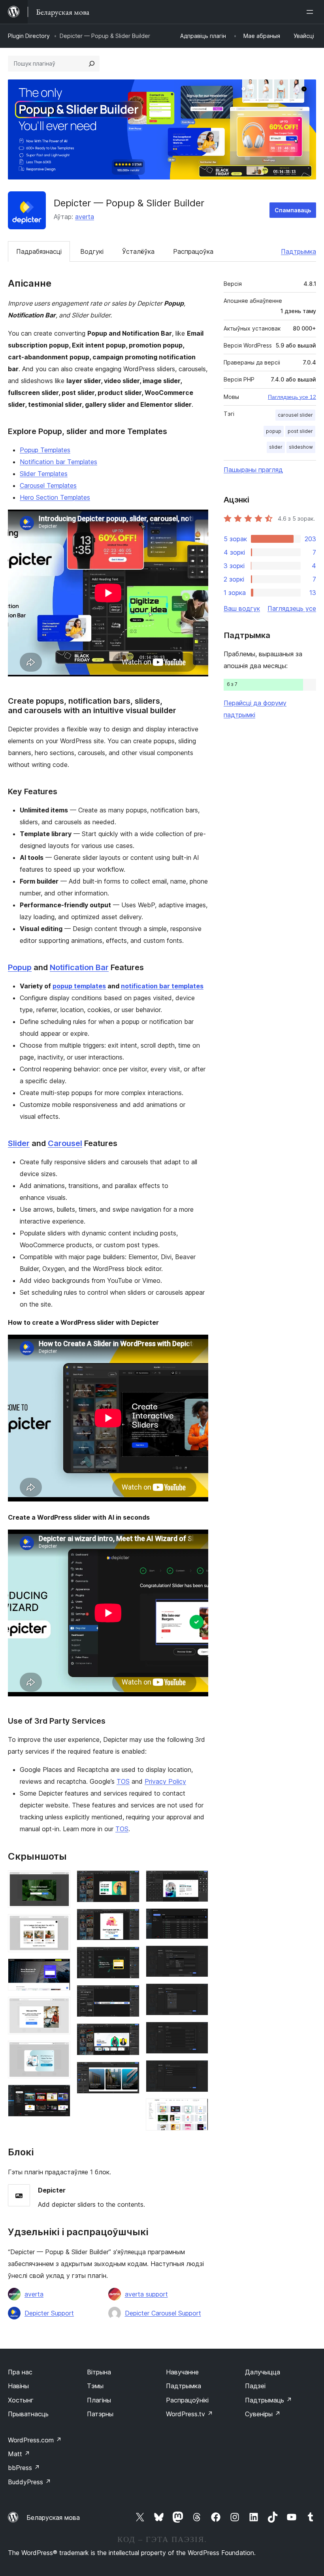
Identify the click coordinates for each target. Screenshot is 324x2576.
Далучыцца (263, 2372)
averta (85, 217)
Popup (20, 967)
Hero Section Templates (55, 497)
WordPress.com (35, 2440)
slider (276, 447)
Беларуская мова (53, 2517)
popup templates (79, 986)
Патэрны (100, 2414)
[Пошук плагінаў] (92, 64)
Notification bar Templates (58, 462)
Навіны (18, 2386)
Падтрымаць (268, 2400)
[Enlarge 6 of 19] (60, 2095)
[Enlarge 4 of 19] (60, 2008)
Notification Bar (79, 967)
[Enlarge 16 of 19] (198, 1994)
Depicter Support (49, 2313)
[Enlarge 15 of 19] (198, 1956)
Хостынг (21, 2400)
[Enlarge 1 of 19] (60, 1881)
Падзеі (255, 2386)
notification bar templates (162, 986)
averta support (146, 2294)
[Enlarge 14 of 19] (198, 1919)
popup (274, 431)
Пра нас (20, 2372)
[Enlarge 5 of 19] (60, 2051)
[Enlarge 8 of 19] (129, 1919)
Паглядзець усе (292, 608)
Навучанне (182, 2372)
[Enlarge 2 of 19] (60, 1925)
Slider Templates (44, 474)
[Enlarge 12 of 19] (129, 2072)
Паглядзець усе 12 (292, 397)
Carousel (65, 1143)
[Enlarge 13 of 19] (198, 1881)
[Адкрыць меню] (311, 12)
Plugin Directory (29, 36)
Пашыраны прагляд (253, 470)
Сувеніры (263, 2414)
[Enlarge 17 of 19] (198, 2032)
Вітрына (99, 2372)
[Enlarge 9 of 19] (129, 1957)
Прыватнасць (28, 2414)
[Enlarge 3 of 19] (60, 1969)
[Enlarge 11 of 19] (129, 2034)
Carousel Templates (48, 485)
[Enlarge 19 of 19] (198, 2109)
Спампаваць (293, 210)
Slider (19, 1143)
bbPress (24, 2468)
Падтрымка (299, 251)
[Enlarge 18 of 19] (198, 2071)
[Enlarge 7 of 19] (129, 1881)
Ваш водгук (242, 608)
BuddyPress (29, 2482)
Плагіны (99, 2400)
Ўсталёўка (138, 251)
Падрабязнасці (39, 251)
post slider (300, 431)
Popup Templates (45, 450)
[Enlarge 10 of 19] (129, 1996)
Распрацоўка (193, 251)
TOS (123, 1781)
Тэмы (95, 2386)
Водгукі (92, 251)
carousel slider (295, 415)
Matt (19, 2454)
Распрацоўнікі (187, 2400)
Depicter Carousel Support (163, 2313)
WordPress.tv (189, 2414)
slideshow (301, 447)
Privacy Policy (165, 1781)
